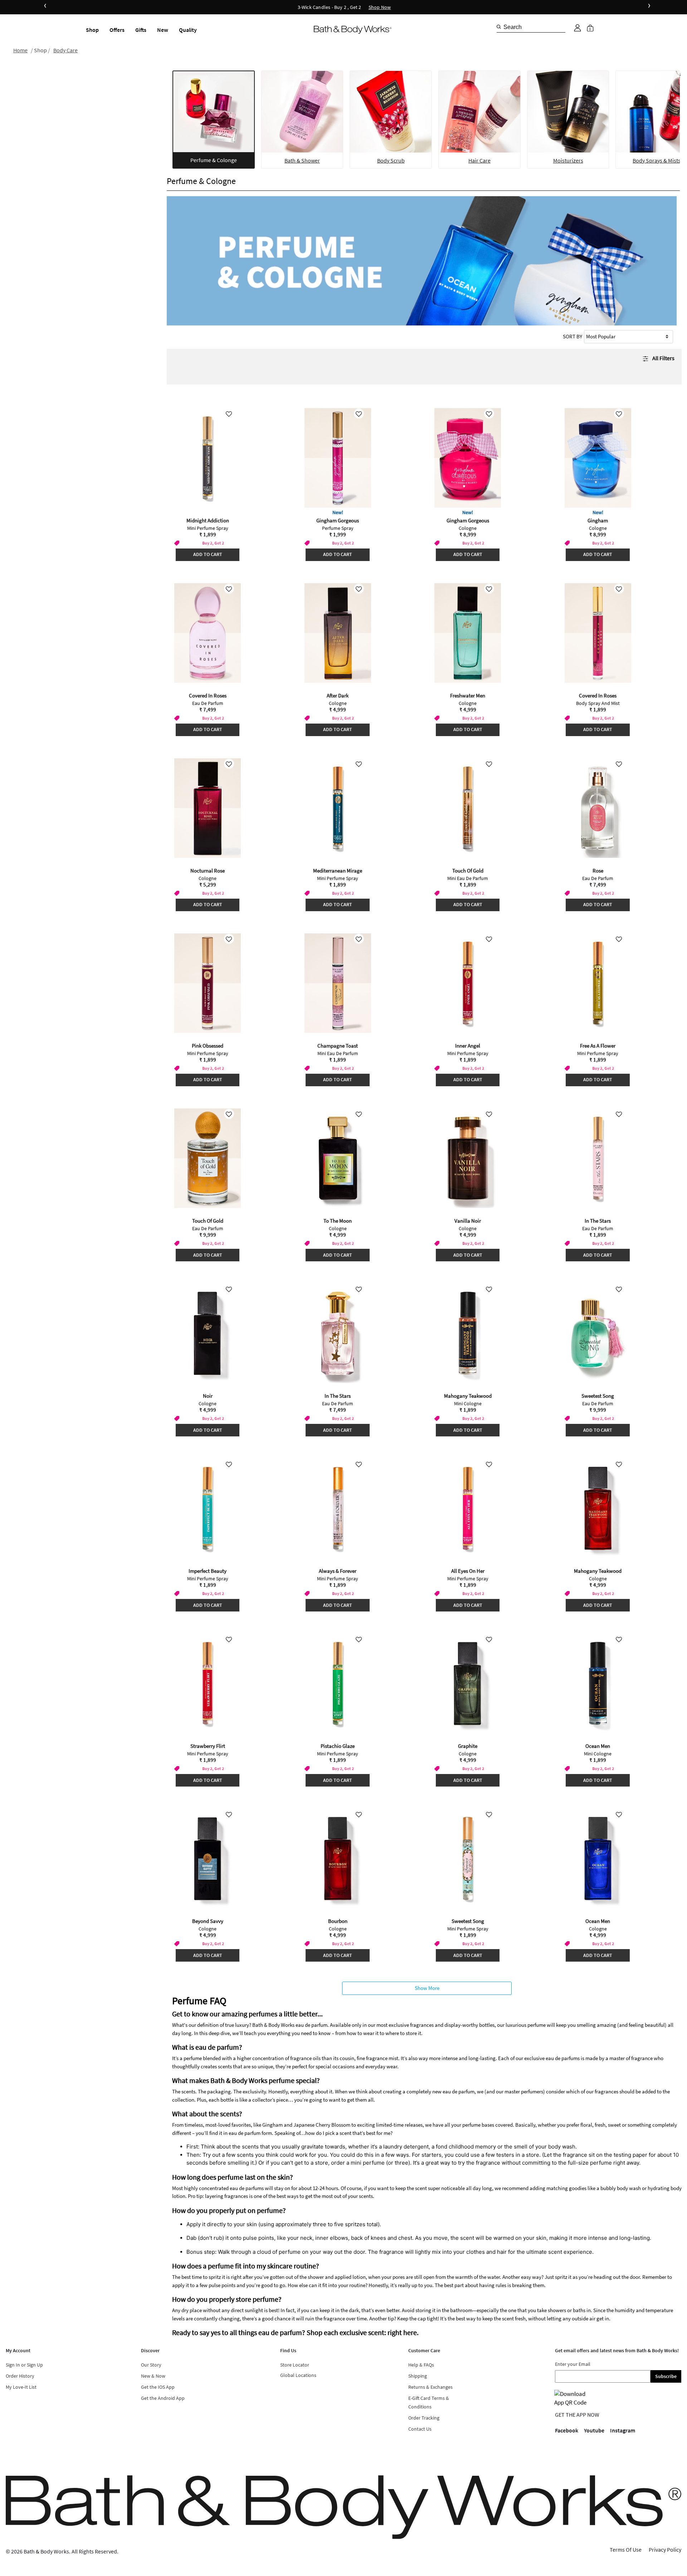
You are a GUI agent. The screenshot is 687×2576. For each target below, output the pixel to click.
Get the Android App (163, 2398)
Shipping (418, 2376)
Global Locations (298, 2375)
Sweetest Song (598, 1396)
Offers (117, 30)
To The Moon (338, 1221)
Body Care (65, 50)
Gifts (141, 30)
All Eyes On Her (468, 1571)
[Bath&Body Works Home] (353, 30)
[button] (578, 28)
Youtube (594, 2430)
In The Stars (598, 1221)
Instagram (623, 2430)
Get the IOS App (158, 2387)
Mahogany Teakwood (468, 1396)
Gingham (598, 520)
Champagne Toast (338, 1046)
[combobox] (531, 27)
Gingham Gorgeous (338, 520)
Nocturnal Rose (208, 871)
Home (20, 50)
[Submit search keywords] (499, 27)
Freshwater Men (468, 695)
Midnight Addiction (208, 520)
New (163, 30)
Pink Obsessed (208, 1046)
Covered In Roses (208, 695)
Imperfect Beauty (208, 1571)
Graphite (468, 1746)
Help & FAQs (421, 2365)
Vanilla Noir (468, 1221)
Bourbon (338, 1921)
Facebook (567, 2430)
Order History (20, 2376)
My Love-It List (21, 2387)
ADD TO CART (208, 554)
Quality (188, 30)
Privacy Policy (665, 2550)
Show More (427, 1988)
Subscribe (666, 2376)
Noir (208, 1396)
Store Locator (295, 2365)
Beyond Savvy (208, 1921)
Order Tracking (424, 2418)
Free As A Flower (598, 1046)
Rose (598, 871)
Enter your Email (573, 2364)
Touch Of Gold (468, 871)
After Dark (338, 695)
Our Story (151, 2365)
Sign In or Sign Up (24, 2365)
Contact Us (420, 2429)
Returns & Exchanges (430, 2387)
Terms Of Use (626, 2550)
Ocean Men (598, 1746)
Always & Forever (338, 1571)
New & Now (153, 2376)
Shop (92, 30)
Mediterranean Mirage (338, 871)
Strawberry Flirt (208, 1746)
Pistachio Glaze (338, 1746)
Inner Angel (468, 1046)
